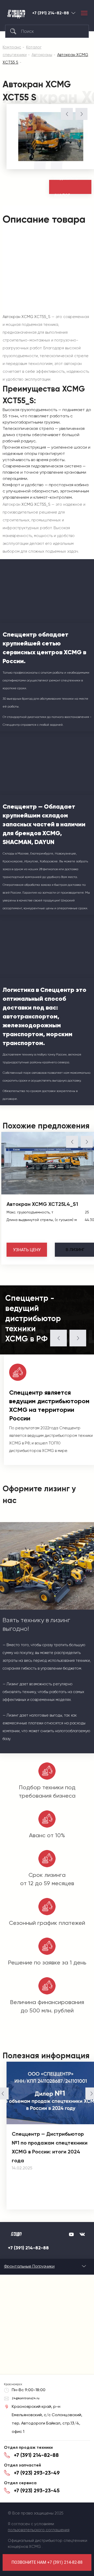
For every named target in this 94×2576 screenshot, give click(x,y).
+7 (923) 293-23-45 (37, 2490)
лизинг (75, 1250)
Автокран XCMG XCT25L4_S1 (42, 1204)
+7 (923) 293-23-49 (37, 2473)
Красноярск (73, 13)
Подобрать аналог (66, 187)
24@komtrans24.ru (26, 2398)
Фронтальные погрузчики (29, 2266)
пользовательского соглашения (39, 2530)
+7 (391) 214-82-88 (51, 13)
